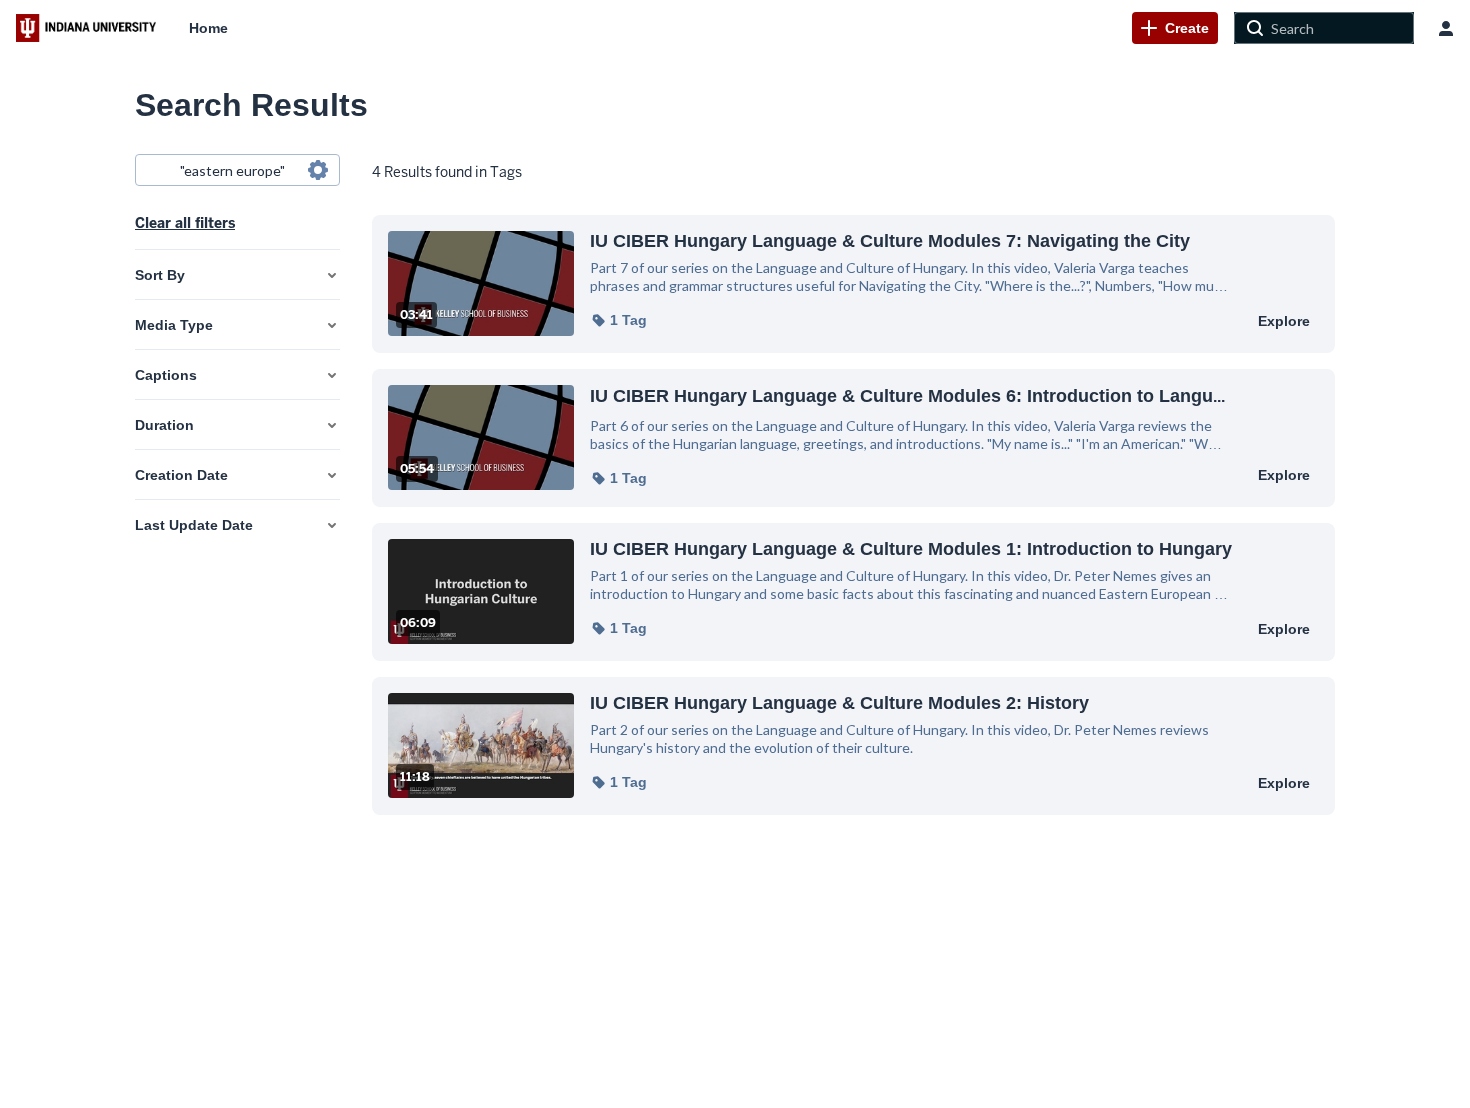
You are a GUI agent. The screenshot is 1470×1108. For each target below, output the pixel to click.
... (907, 395)
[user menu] (1446, 28)
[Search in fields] (318, 170)
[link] (1175, 28)
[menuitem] (208, 28)
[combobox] (236, 170)
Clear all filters (185, 223)
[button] (618, 320)
